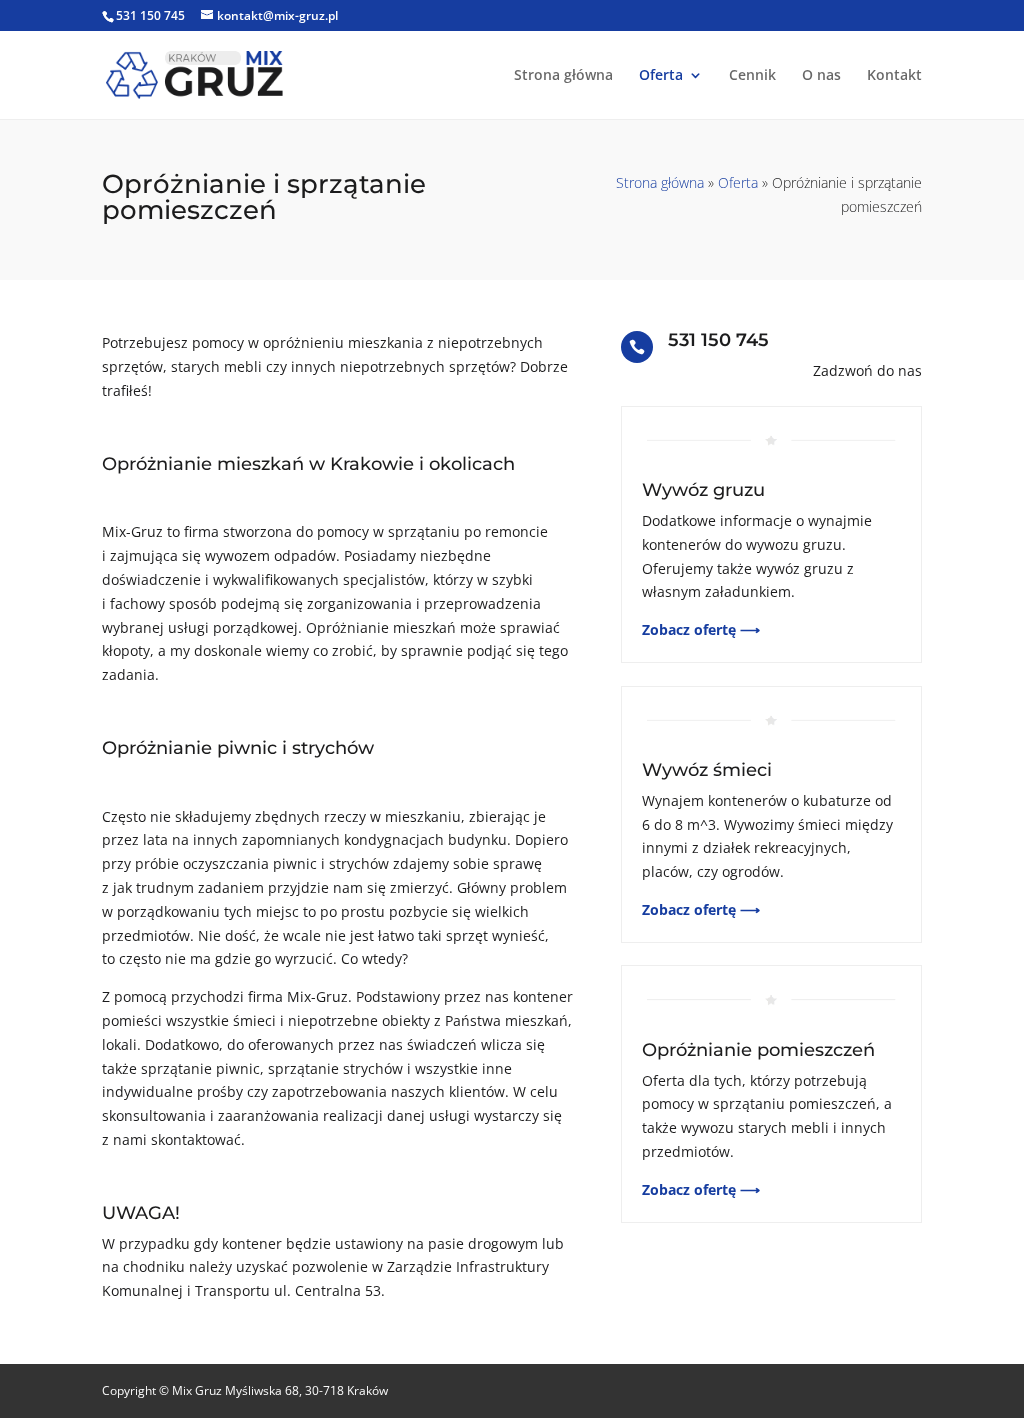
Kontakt (894, 76)
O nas (821, 76)
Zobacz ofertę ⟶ (701, 629)
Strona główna (563, 76)
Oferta (661, 76)
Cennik (752, 76)
